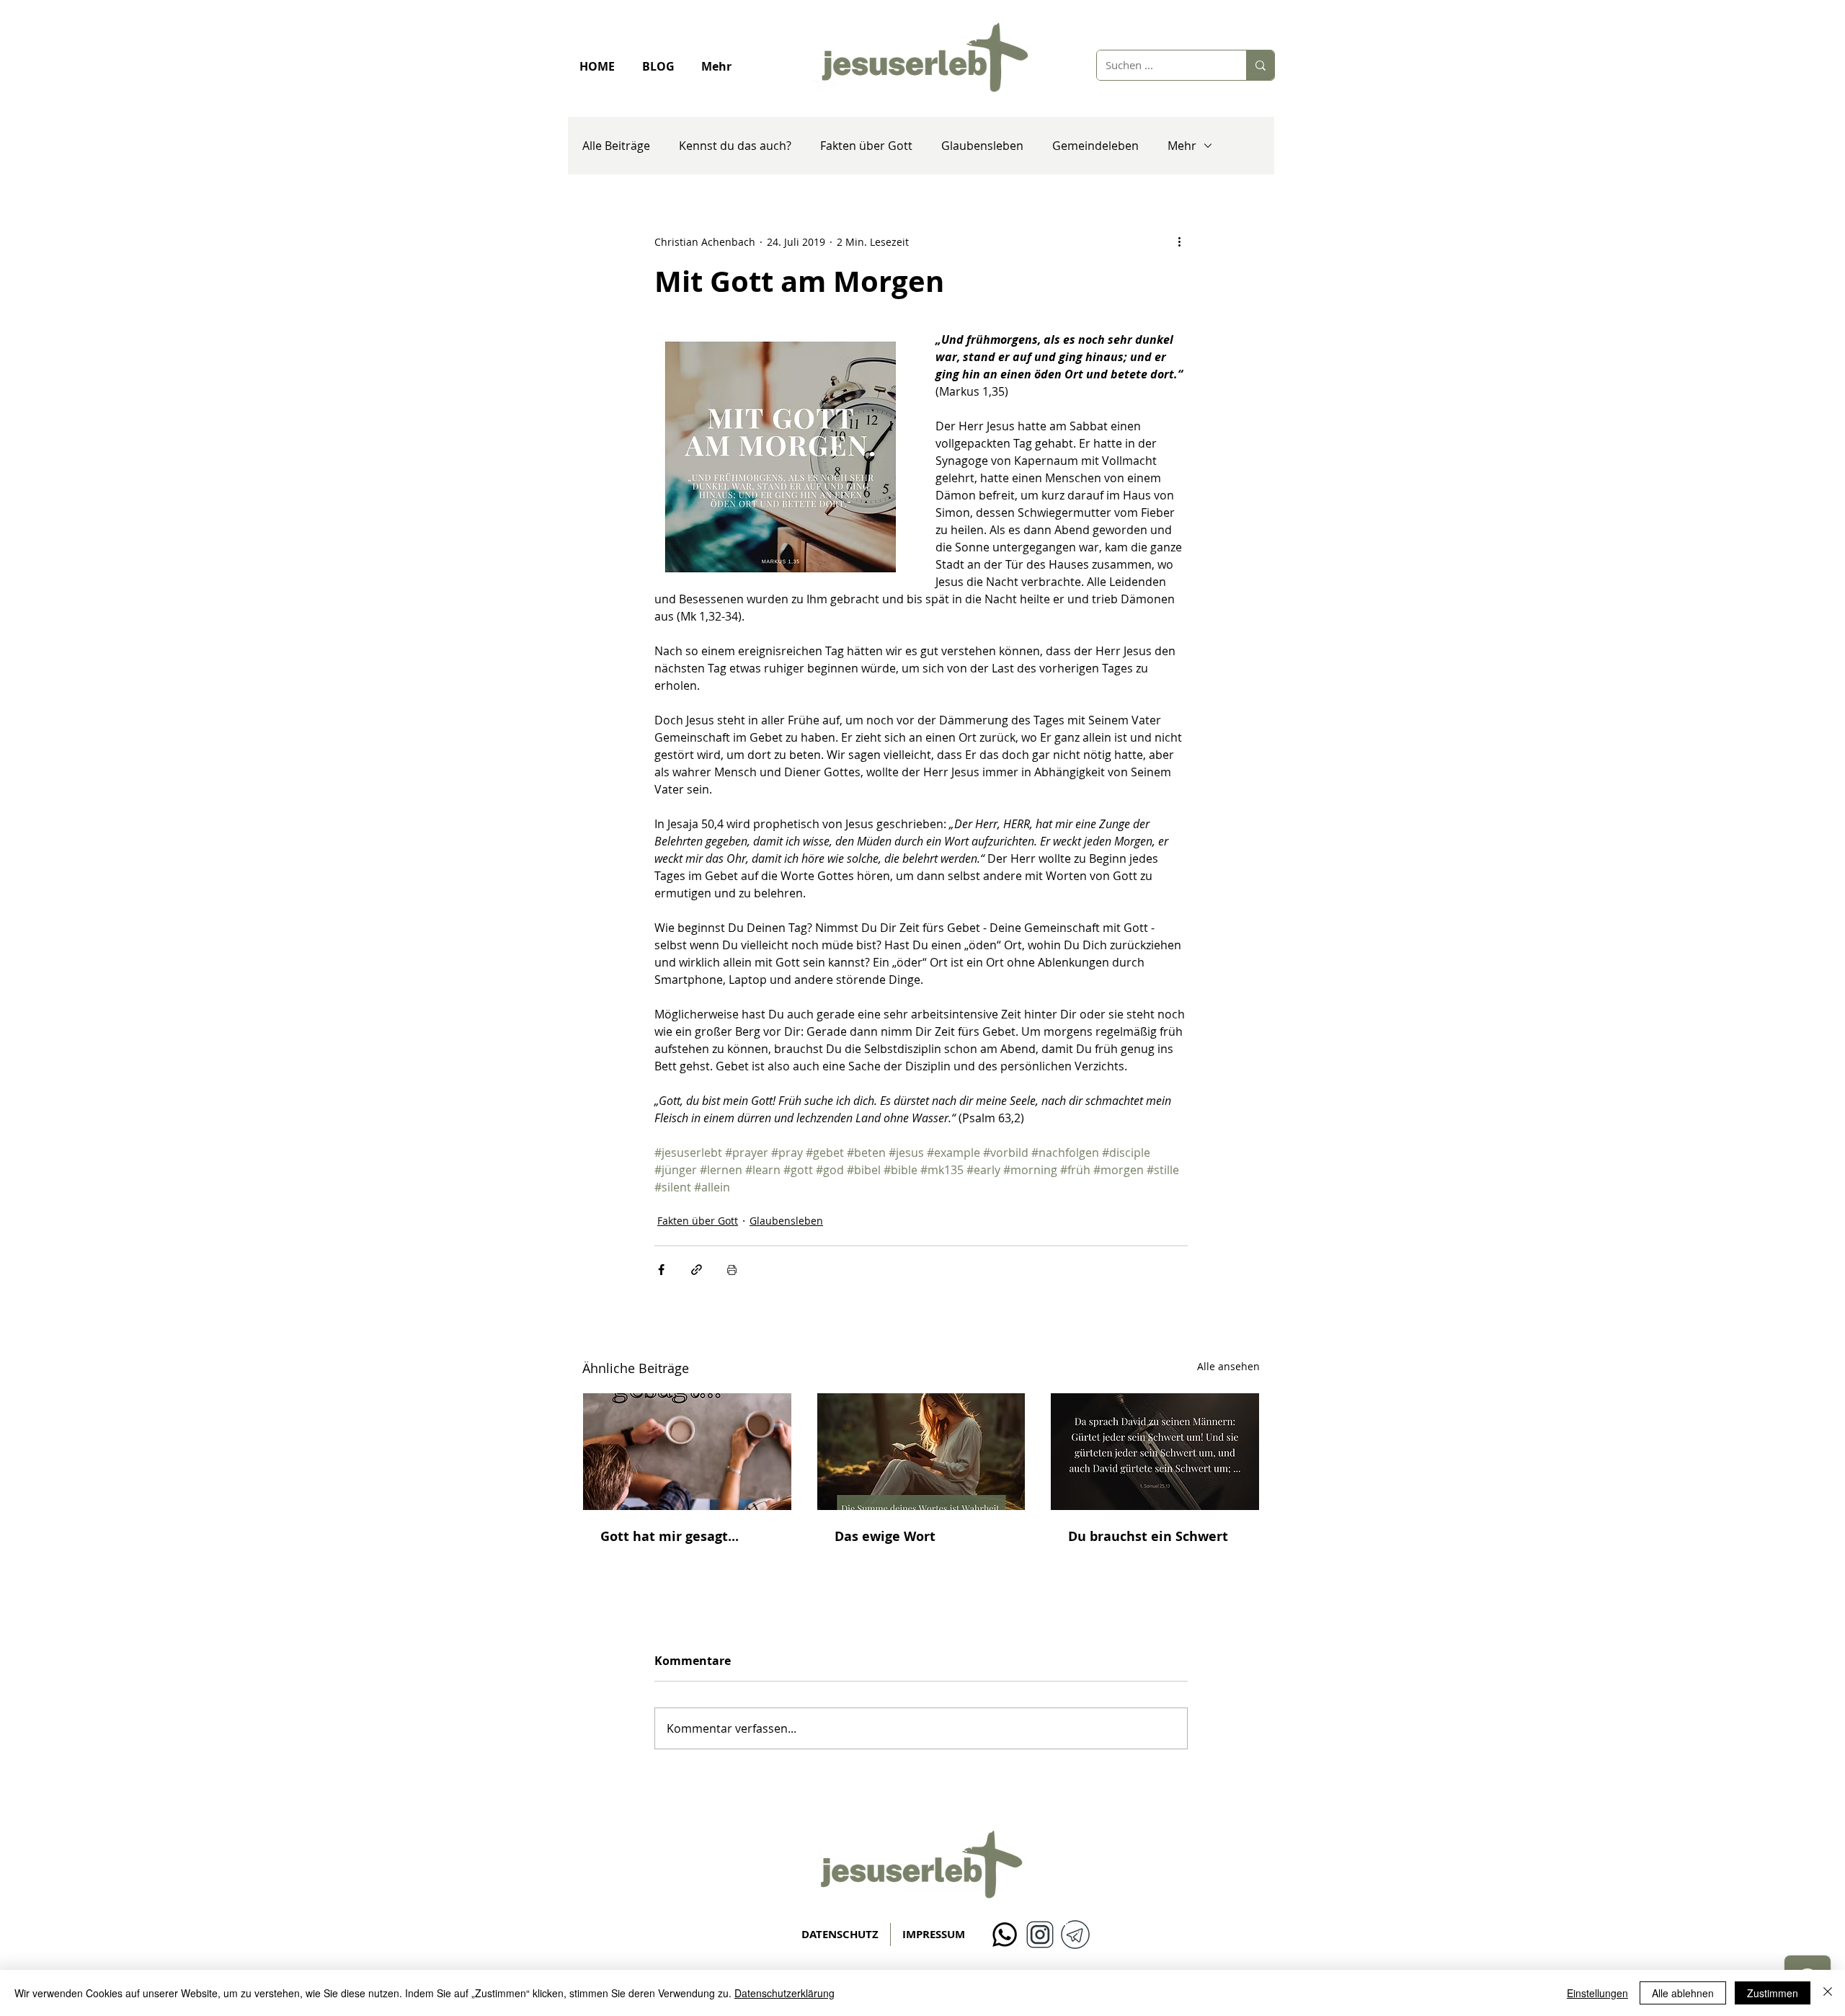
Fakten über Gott (866, 146)
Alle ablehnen (1683, 1993)
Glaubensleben (982, 146)
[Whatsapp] (1005, 1935)
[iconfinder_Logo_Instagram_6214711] (1040, 1935)
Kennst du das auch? (735, 146)
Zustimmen (1773, 1993)
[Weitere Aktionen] (1179, 241)
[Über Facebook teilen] (661, 1270)
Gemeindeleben (1095, 146)
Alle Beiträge (616, 146)
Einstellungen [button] (1597, 1993)
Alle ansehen (1228, 1366)
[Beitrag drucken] (732, 1270)
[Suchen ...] (1260, 65)
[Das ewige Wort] (921, 1452)
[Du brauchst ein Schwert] (1155, 1452)
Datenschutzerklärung (784, 1993)
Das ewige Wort (885, 1536)
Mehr (1182, 146)
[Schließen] (1828, 1993)
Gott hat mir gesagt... (670, 1536)
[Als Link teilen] (697, 1270)
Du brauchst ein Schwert (1148, 1536)
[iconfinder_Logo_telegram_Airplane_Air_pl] (1075, 1935)
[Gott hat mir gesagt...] (687, 1452)
